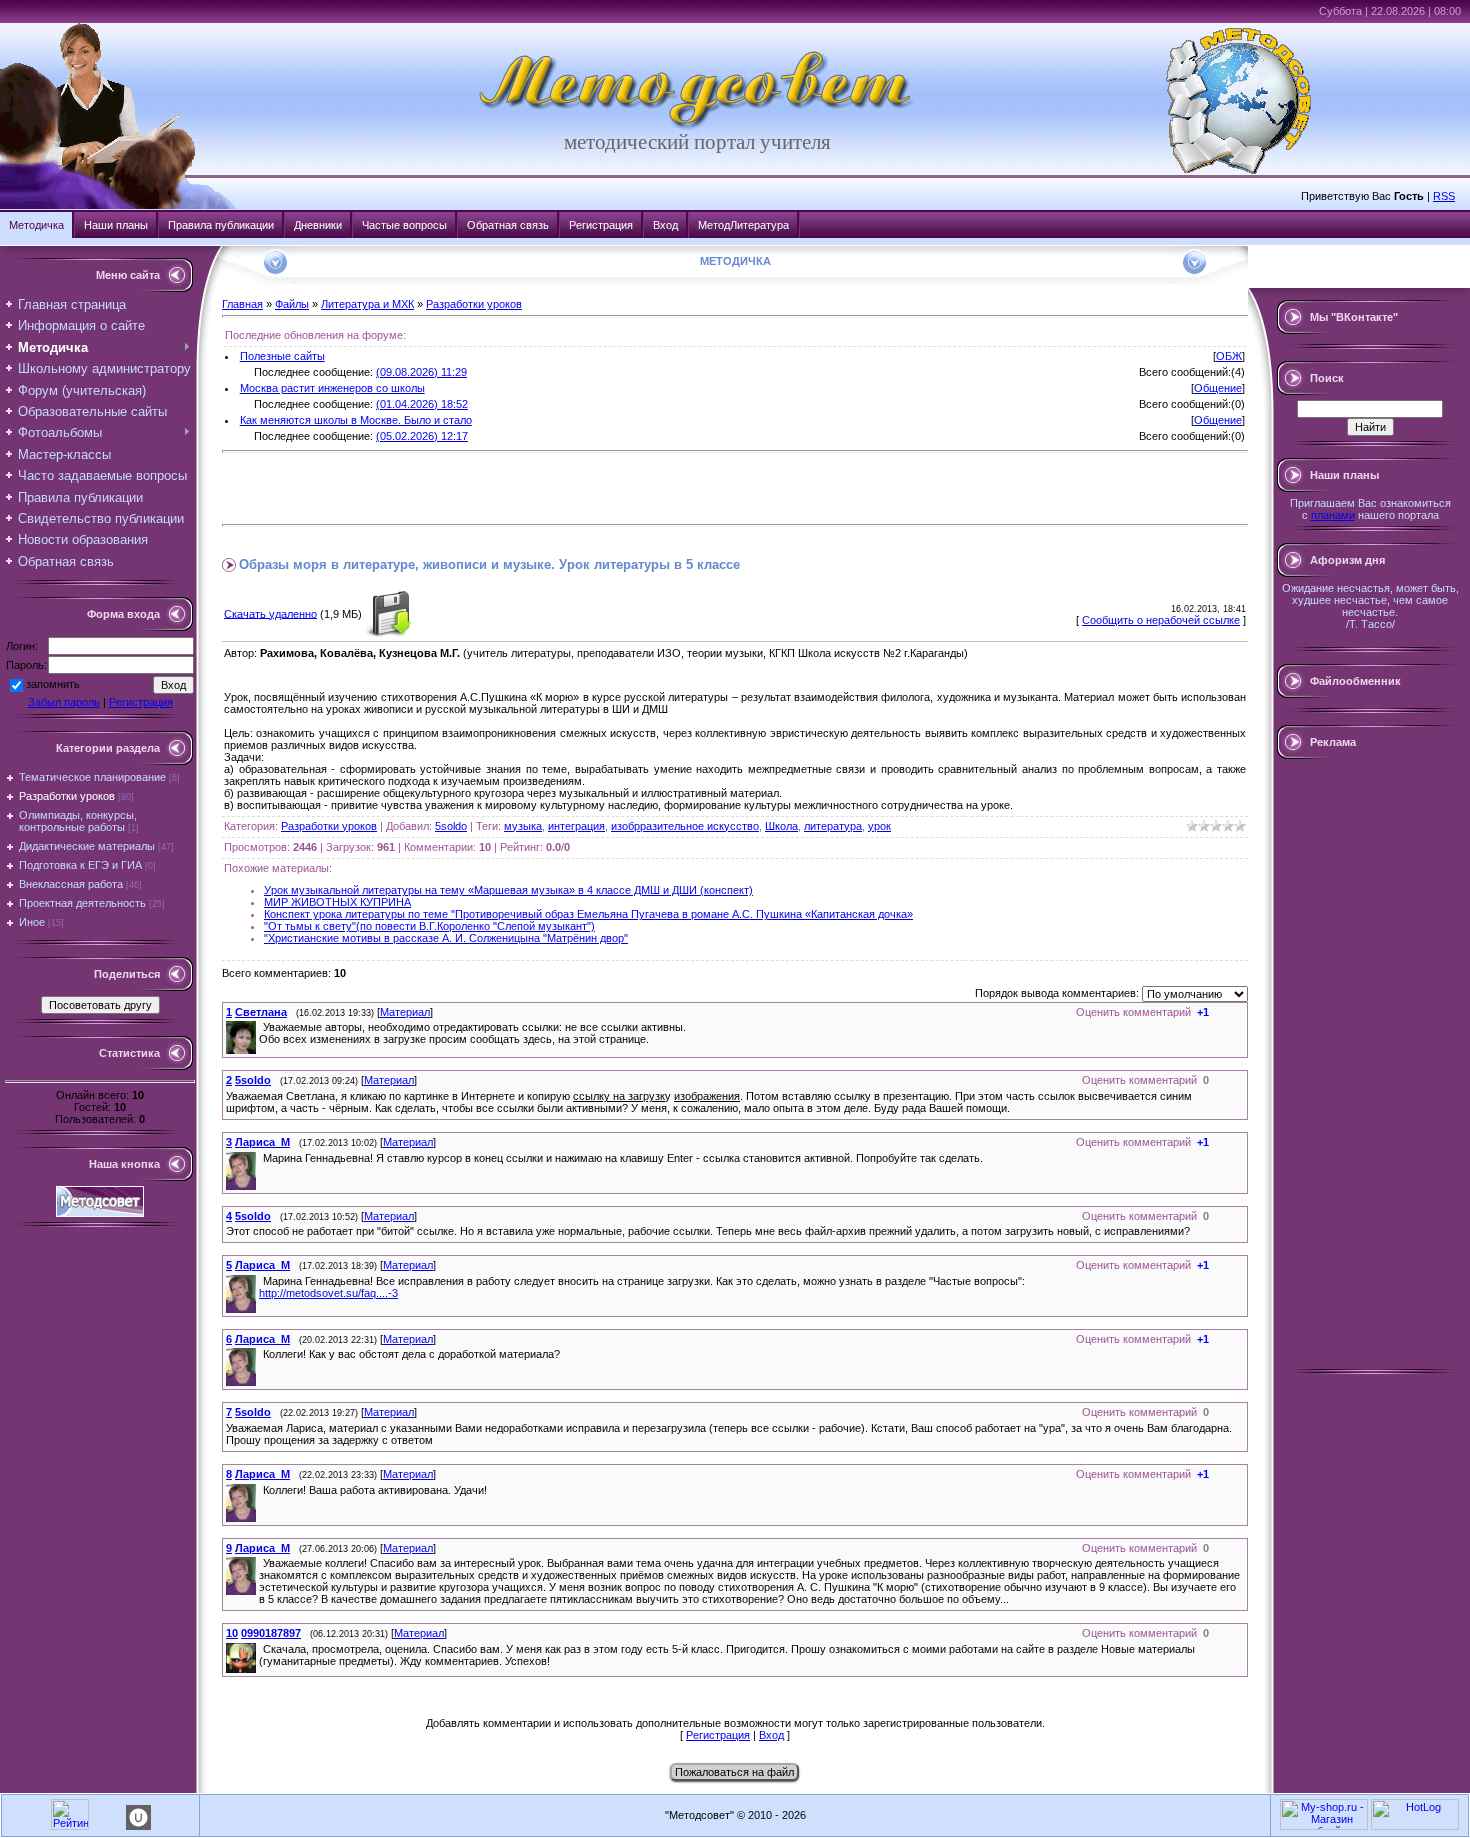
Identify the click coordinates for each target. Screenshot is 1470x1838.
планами (1333, 515)
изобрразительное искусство (685, 826)
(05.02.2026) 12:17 (422, 436)
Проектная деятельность (82, 903)
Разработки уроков (67, 796)
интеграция (576, 826)
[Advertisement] (456, 488)
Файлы (292, 304)
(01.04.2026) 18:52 (422, 404)
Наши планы (116, 225)
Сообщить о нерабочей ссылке (1161, 620)
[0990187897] (261, 1649)
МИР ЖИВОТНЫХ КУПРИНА (337, 902)
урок (879, 826)
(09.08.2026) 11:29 (421, 372)
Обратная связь (508, 225)
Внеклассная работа (71, 884)
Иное (32, 922)
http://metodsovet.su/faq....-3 (328, 1293)
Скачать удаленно (270, 613)
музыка (523, 826)
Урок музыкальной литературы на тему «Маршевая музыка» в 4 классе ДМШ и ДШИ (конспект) (508, 890)
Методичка (36, 225)
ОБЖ (1229, 356)
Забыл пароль (64, 702)
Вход (665, 225)
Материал (405, 1012)
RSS (1444, 196)
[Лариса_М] (261, 1158)
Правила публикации (221, 225)
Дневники (318, 225)
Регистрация (601, 225)
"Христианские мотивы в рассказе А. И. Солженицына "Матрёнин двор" (446, 938)
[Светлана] (261, 1027)
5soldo (451, 826)
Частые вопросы (404, 225)
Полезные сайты (282, 356)
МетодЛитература (743, 225)
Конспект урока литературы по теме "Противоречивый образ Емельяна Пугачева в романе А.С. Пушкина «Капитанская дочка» (588, 914)
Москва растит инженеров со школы (332, 388)
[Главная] (697, 126)
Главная (242, 304)
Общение (1218, 388)
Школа (781, 826)
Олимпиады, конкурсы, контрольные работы (78, 821)
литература (833, 826)
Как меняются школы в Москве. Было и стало (356, 420)
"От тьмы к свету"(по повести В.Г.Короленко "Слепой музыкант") (429, 926)
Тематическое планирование (92, 777)
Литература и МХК (367, 304)
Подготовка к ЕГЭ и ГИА (80, 865)
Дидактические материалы (87, 846)
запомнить (53, 684)
